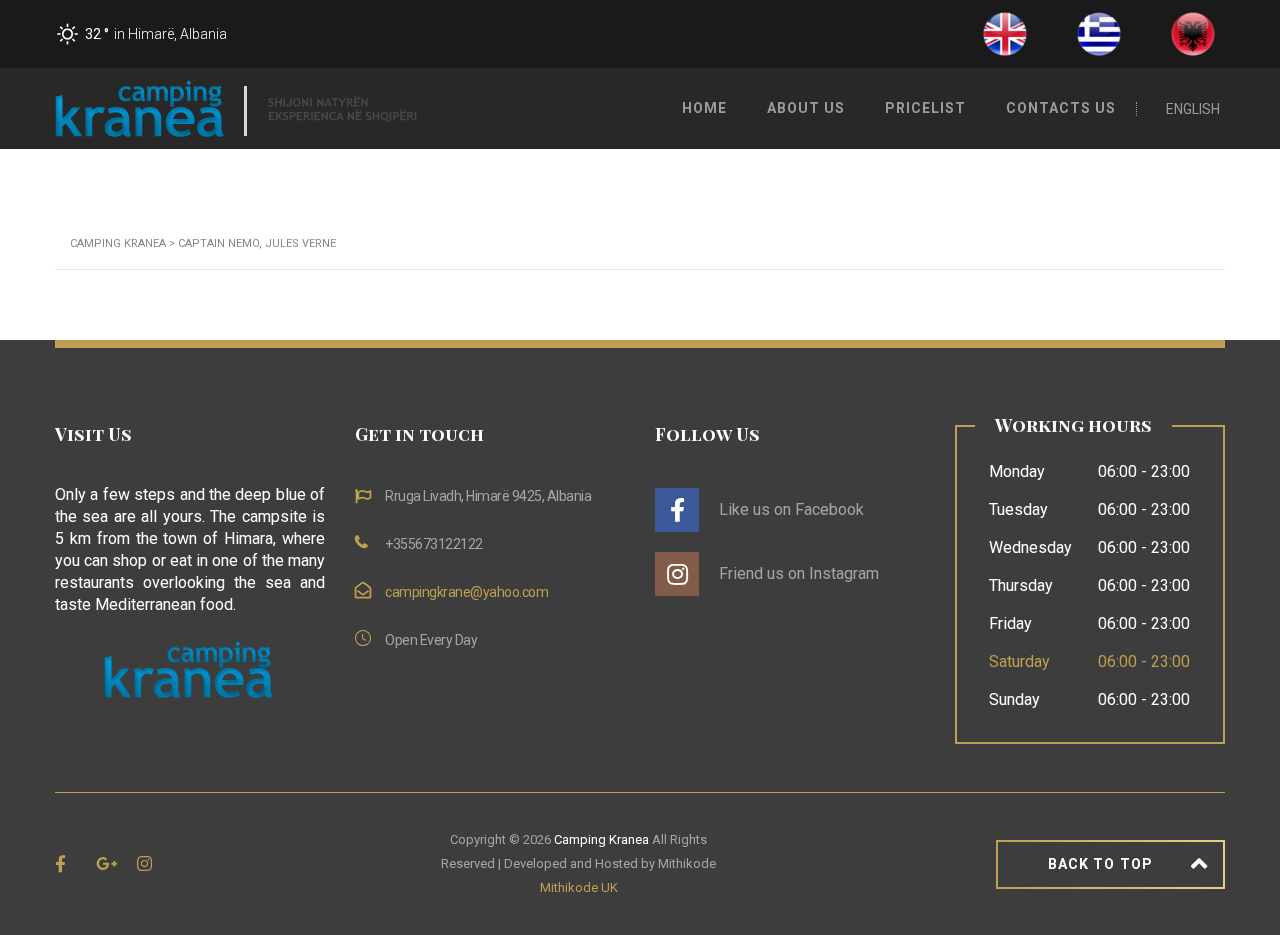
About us (806, 108)
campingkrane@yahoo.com (466, 592)
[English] (1005, 32)
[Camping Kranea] (236, 107)
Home (704, 108)
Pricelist (925, 108)
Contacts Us (1061, 108)
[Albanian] (1193, 32)
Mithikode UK (579, 887)
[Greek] (1099, 32)
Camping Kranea (601, 839)
